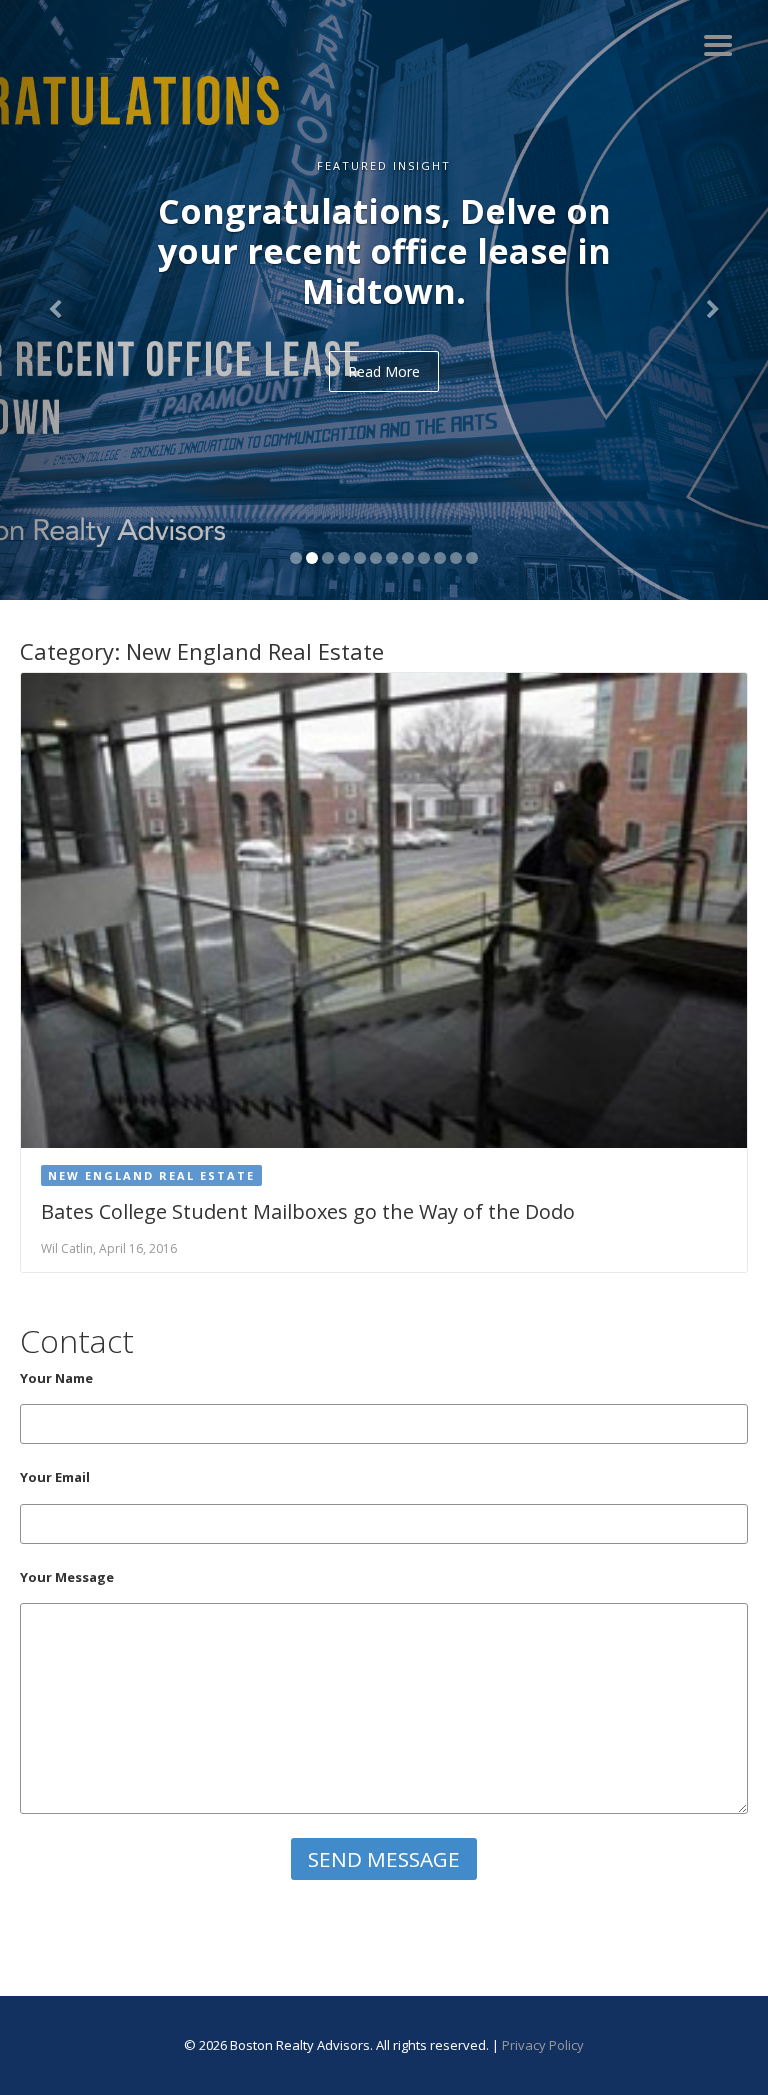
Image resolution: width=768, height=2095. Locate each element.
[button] (57, 300)
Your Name (56, 1378)
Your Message (67, 1577)
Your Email (55, 1477)
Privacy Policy (543, 2045)
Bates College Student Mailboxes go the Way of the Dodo (308, 1211)
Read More (384, 371)
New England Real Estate (151, 1175)
